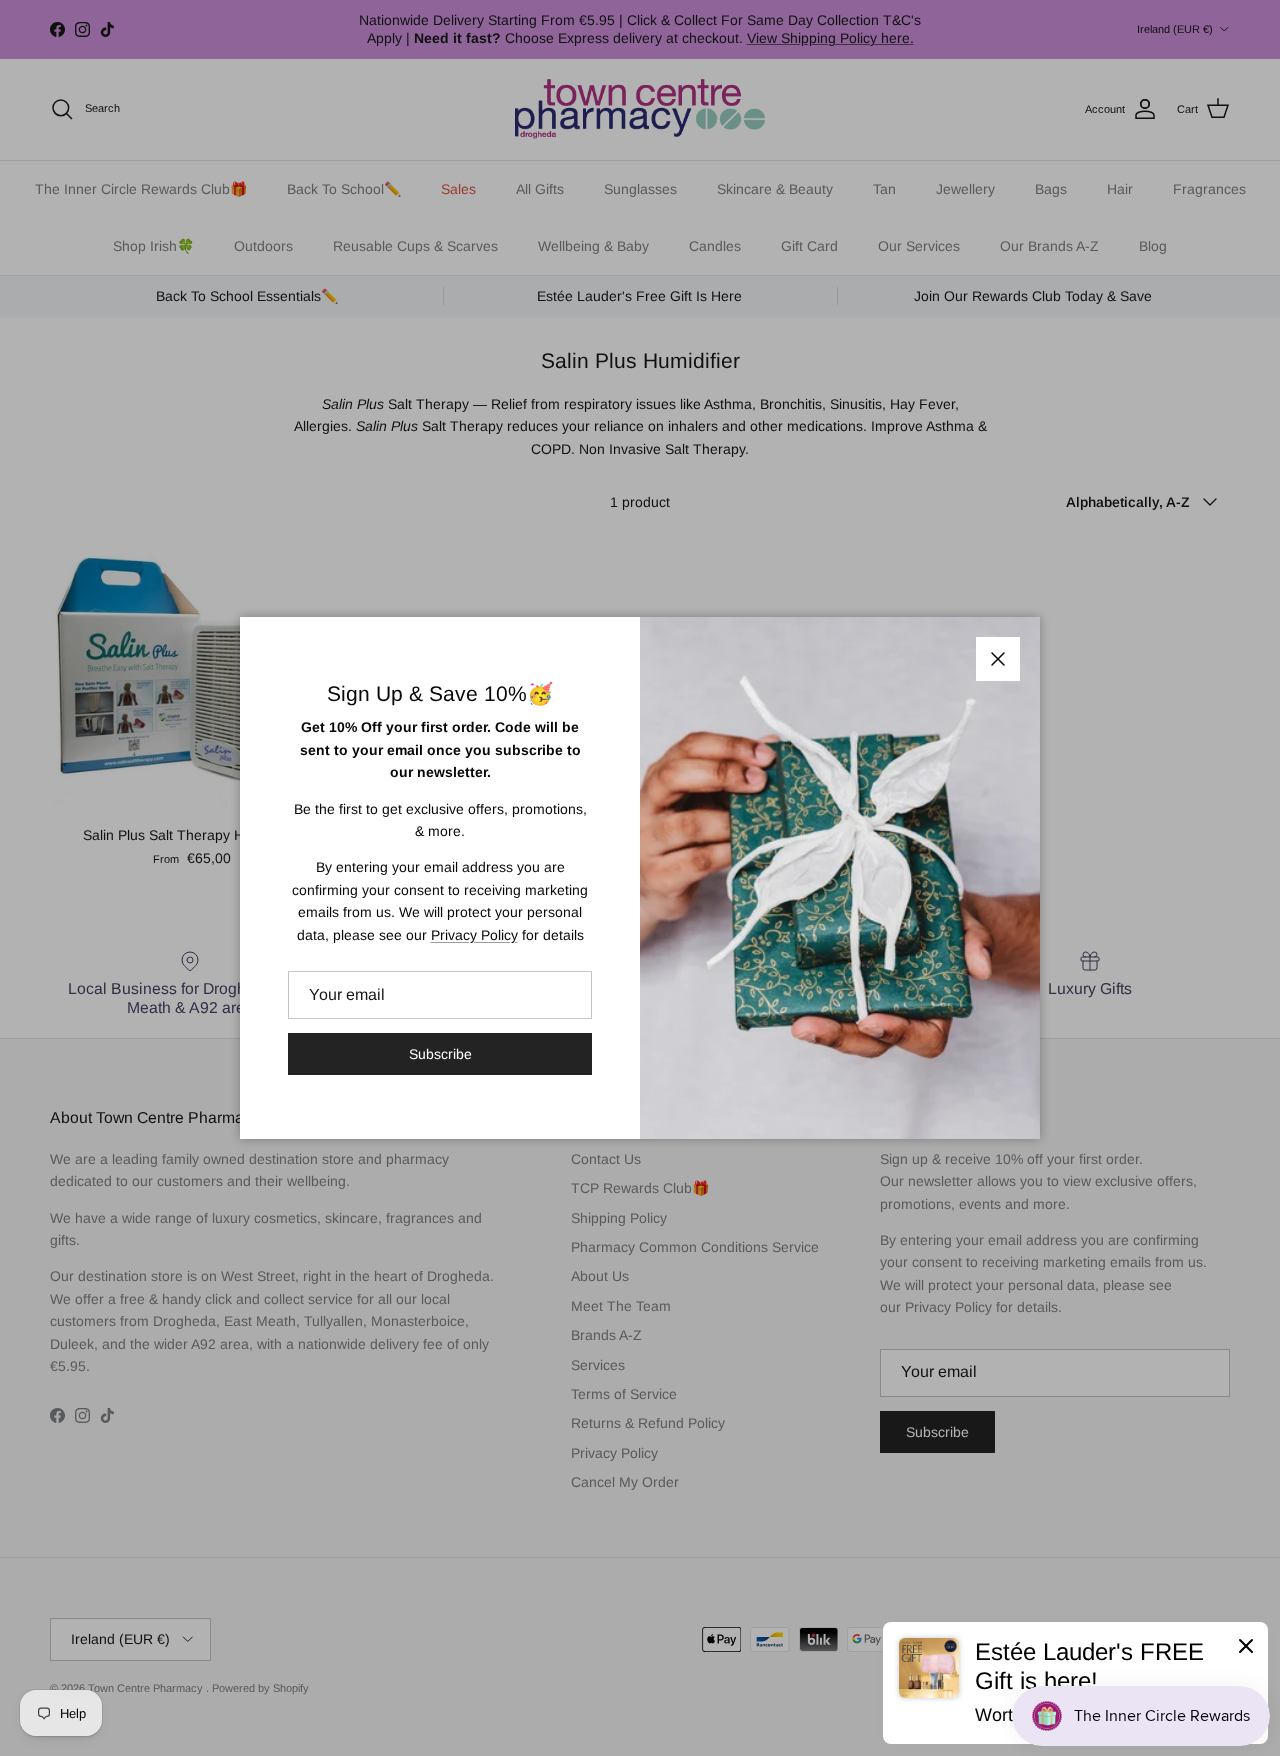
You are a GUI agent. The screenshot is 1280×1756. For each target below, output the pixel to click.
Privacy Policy (474, 935)
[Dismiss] (1246, 1645)
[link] (1075, 1683)
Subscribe (440, 1054)
